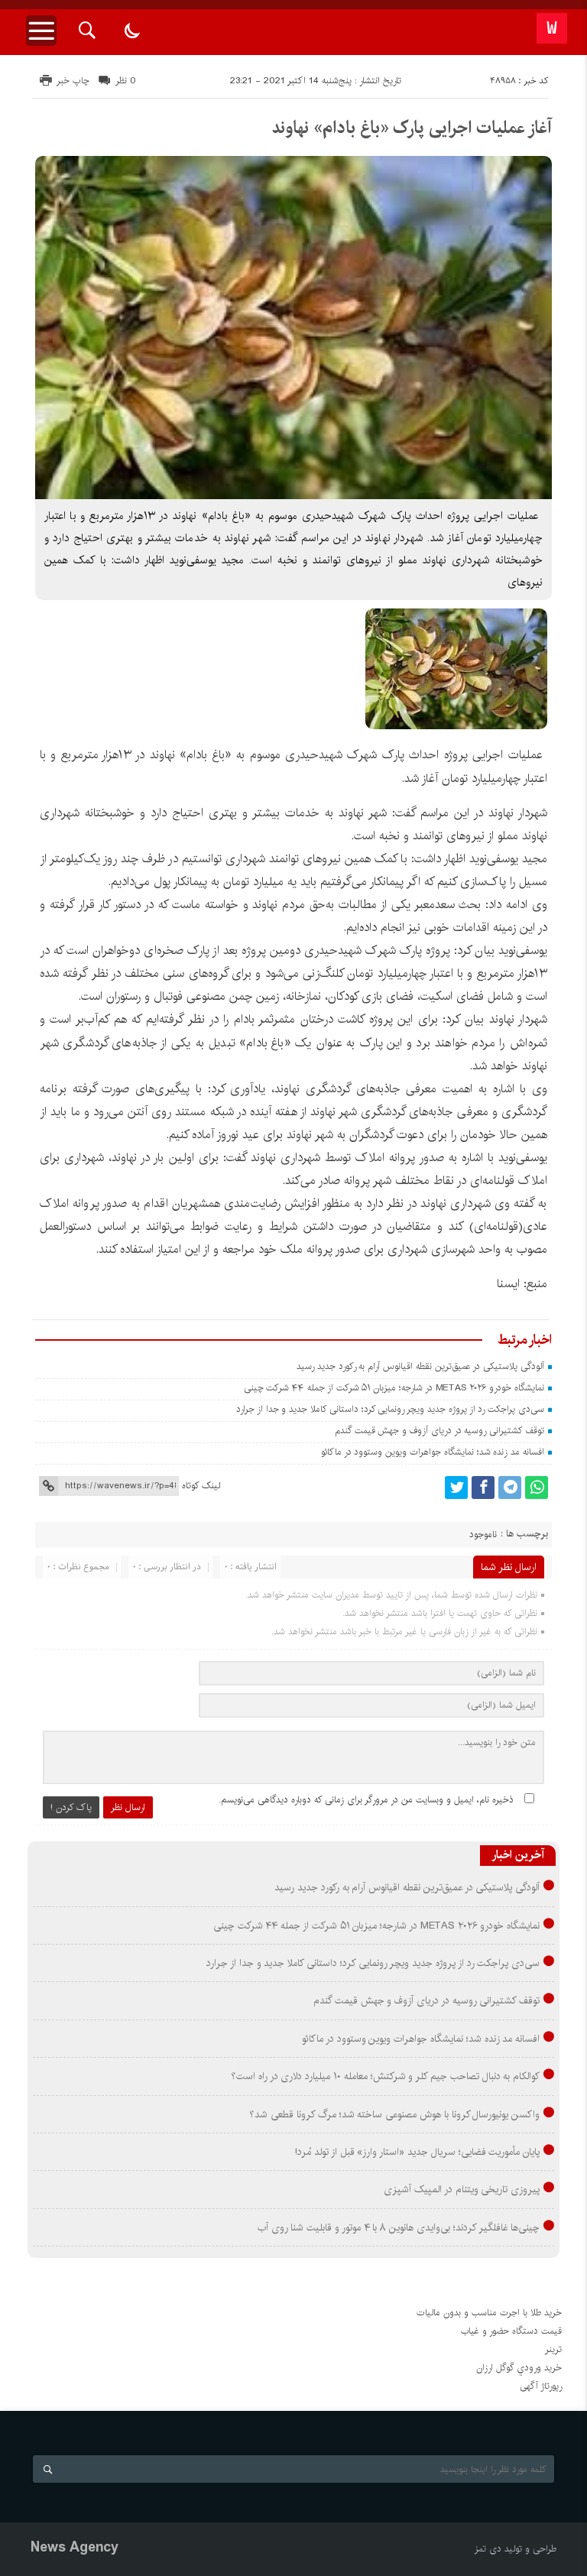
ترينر (553, 2349)
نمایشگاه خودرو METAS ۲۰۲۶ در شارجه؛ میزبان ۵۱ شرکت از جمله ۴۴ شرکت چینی (394, 1388)
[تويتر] (456, 1488)
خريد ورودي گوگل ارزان (519, 2368)
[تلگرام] (510, 1488)
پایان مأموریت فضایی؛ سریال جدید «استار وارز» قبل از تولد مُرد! (417, 2152)
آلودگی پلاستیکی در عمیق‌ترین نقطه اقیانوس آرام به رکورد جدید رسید (420, 1366)
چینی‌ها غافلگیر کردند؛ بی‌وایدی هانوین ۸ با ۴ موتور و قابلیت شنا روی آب (399, 2227)
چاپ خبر (73, 81)
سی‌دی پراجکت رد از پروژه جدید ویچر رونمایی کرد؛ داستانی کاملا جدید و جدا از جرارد (390, 1409)
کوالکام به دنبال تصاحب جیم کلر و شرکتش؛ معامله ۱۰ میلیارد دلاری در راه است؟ (385, 2076)
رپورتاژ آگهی (541, 2386)
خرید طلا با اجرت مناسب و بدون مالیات (489, 2313)
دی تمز (488, 2549)
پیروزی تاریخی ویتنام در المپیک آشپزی (462, 2189)
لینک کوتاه (201, 1486)
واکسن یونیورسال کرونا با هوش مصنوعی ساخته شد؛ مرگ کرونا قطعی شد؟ (394, 2114)
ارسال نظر (128, 1807)
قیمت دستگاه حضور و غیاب (511, 2331)
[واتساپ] (537, 1488)
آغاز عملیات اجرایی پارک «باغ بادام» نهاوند (412, 128)
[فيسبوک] (483, 1488)
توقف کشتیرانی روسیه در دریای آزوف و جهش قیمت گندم (439, 1431)
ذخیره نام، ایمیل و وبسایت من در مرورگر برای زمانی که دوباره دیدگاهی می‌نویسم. (366, 1800)
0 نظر (126, 81)
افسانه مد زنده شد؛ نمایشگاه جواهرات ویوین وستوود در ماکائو (433, 1452)
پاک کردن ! (71, 1807)
